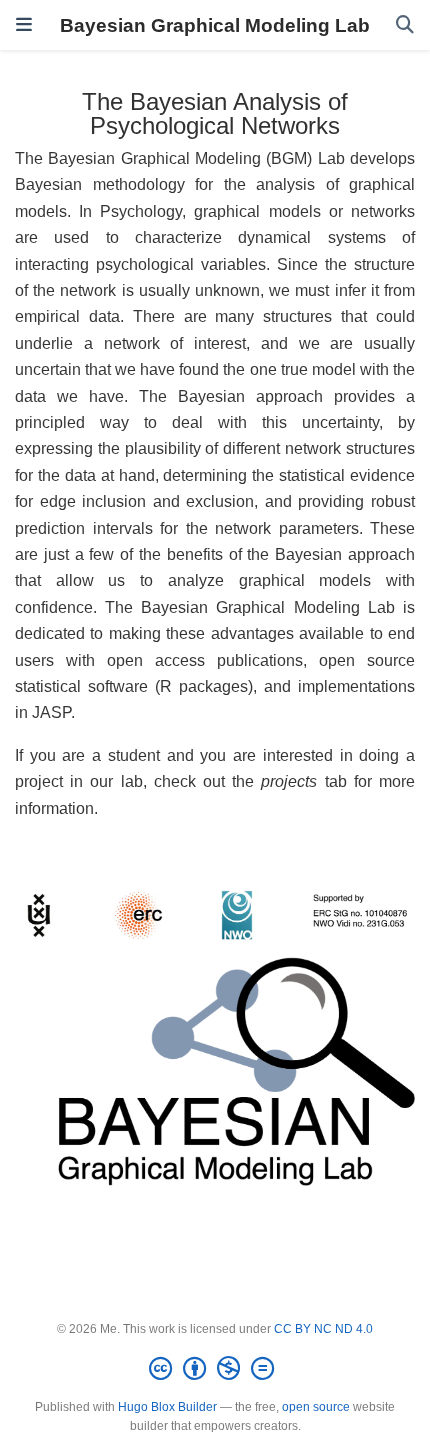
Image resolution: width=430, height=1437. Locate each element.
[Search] (405, 25)
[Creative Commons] (215, 1369)
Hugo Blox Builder (167, 1407)
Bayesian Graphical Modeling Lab (215, 25)
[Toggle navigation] (24, 25)
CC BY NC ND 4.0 (323, 1329)
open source (316, 1407)
